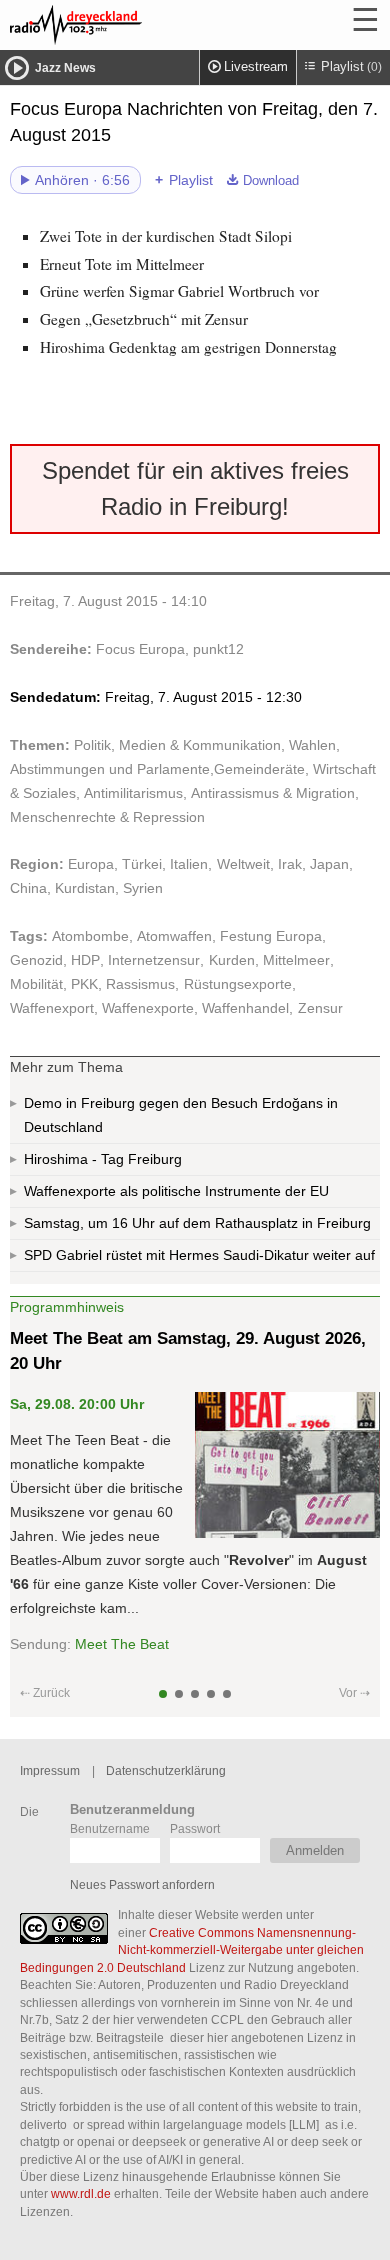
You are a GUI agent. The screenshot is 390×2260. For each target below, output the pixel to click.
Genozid (36, 960)
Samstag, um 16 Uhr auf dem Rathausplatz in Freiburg (197, 1223)
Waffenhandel (245, 1008)
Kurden (232, 960)
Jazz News (65, 68)
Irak (290, 864)
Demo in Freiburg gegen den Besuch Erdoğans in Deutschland (181, 1115)
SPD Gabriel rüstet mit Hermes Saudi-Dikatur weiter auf (199, 1255)
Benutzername (110, 1828)
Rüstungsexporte (238, 984)
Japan (329, 864)
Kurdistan (85, 888)
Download (271, 181)
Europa (91, 864)
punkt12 (218, 649)
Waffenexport (52, 1008)
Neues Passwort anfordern (142, 1884)
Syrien (143, 888)
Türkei (142, 864)
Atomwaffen (174, 936)
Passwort (195, 1828)
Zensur (320, 1008)
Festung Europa (271, 936)
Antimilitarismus (133, 793)
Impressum (50, 1770)
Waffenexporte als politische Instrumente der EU (176, 1191)
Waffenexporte (148, 1008)
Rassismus (140, 984)
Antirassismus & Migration (273, 793)
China (28, 888)
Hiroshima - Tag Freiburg (103, 1159)
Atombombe (90, 936)
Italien (189, 864)
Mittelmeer (296, 960)
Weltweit (243, 864)
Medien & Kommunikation (200, 745)
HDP (85, 960)
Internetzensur (154, 960)
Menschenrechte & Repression (107, 817)
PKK (84, 984)
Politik (92, 745)
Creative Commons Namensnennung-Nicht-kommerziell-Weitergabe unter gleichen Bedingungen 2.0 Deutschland (192, 1950)
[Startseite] (130, 25)
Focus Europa (140, 649)
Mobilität (36, 984)
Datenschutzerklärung (166, 1770)
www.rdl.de (81, 2193)
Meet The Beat (122, 1644)
